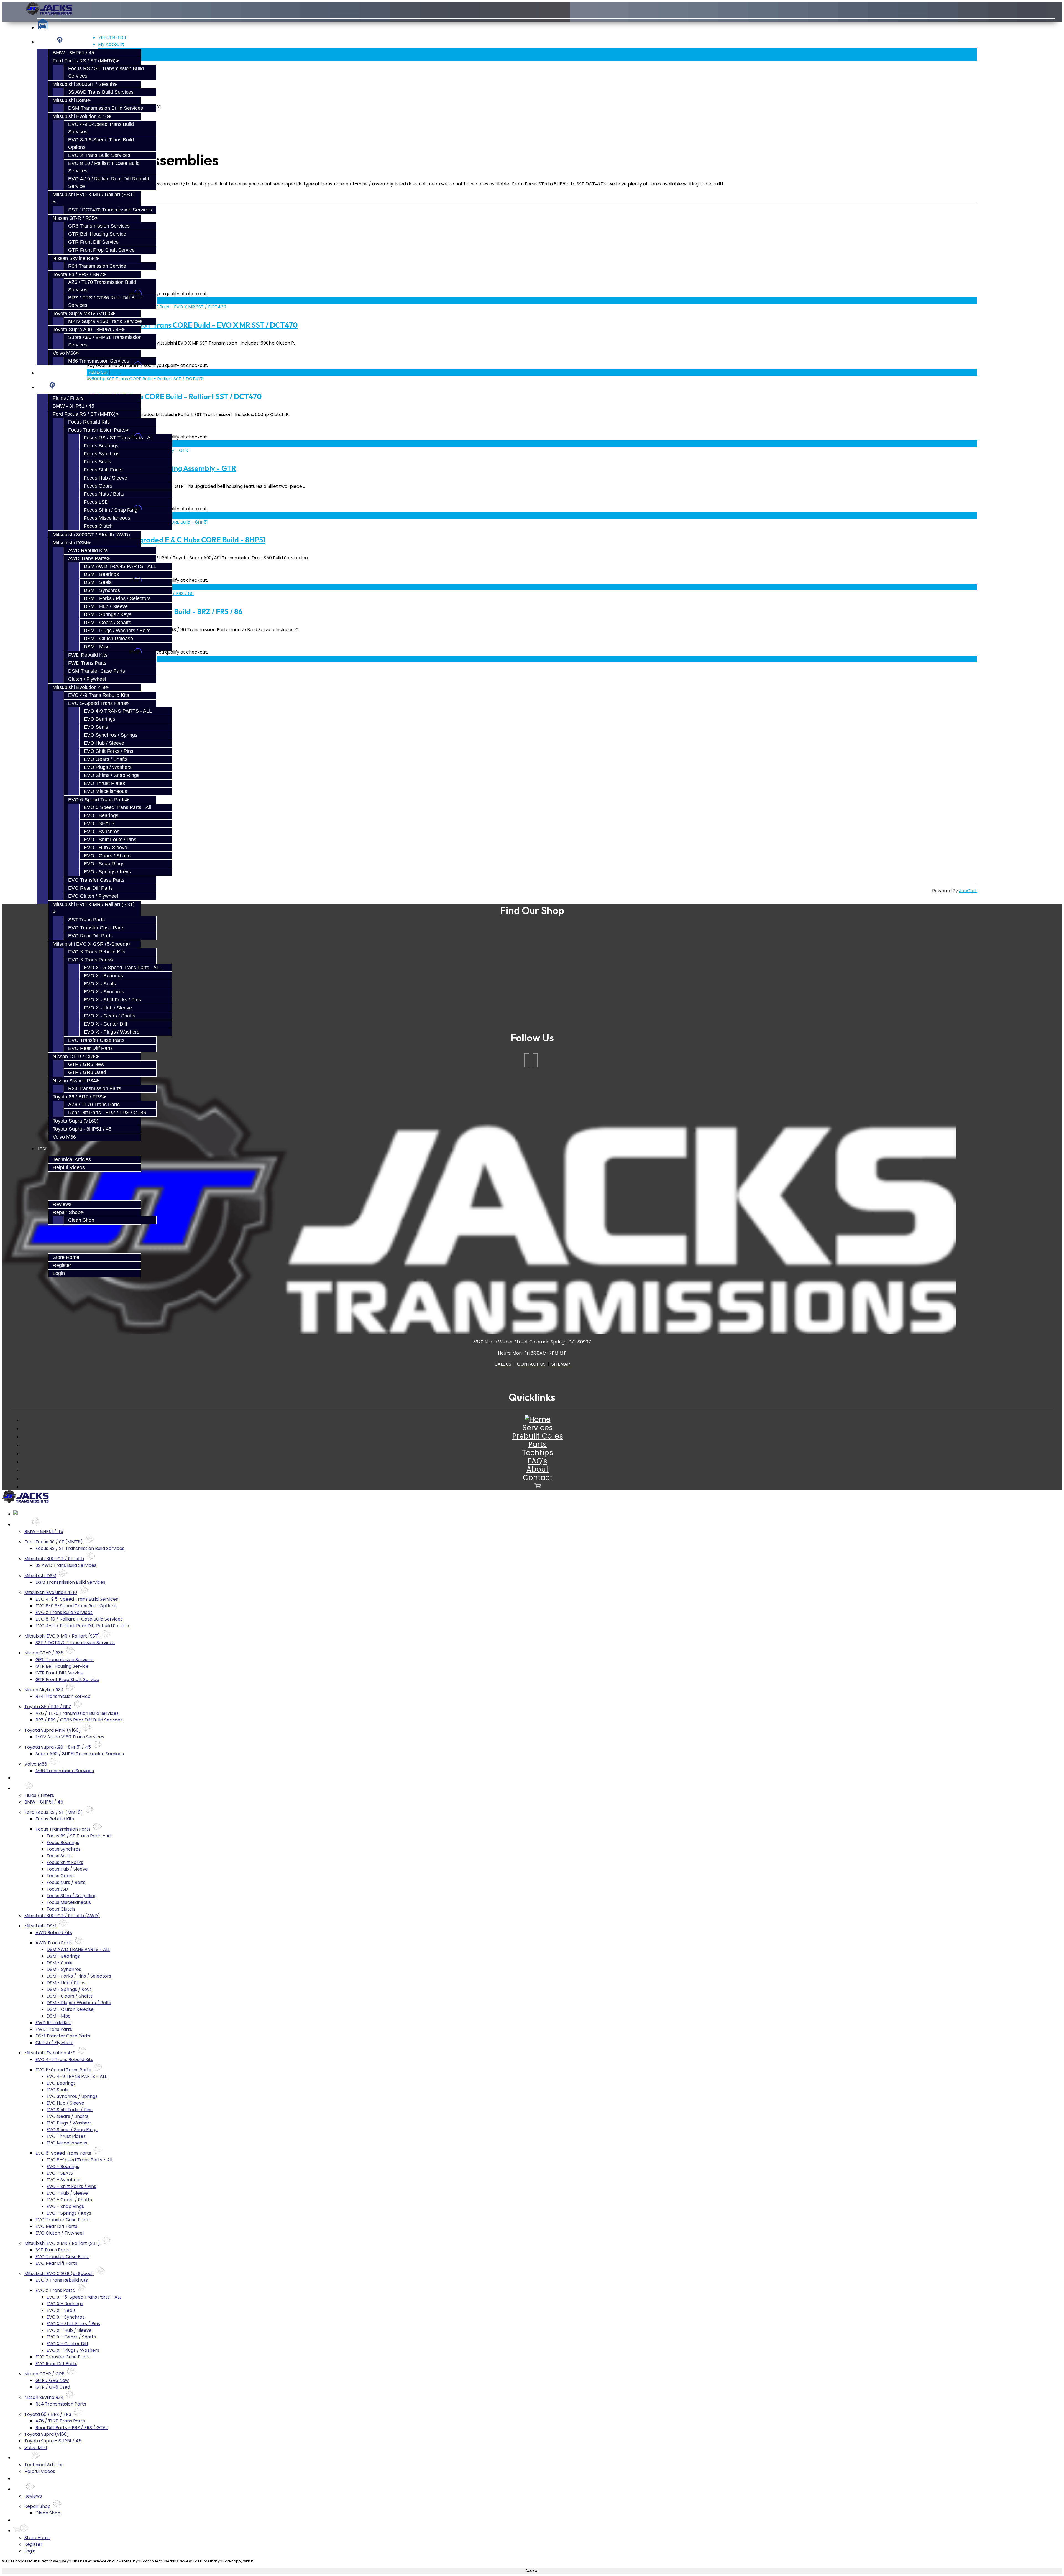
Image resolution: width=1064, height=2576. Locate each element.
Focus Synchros (102, 454)
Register (62, 1265)
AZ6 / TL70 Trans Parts (94, 1105)
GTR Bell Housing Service (97, 234)
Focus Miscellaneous (107, 518)
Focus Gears (98, 486)
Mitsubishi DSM (70, 100)
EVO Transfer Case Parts (96, 880)
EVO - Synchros (102, 832)
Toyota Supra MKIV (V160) (82, 313)
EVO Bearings (99, 719)
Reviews (62, 1204)
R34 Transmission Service (97, 266)
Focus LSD (96, 502)
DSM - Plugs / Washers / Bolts (117, 631)
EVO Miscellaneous (105, 791)
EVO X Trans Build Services (99, 155)
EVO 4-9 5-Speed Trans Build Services (77, 1599)
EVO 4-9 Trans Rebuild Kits (99, 695)
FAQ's (538, 1461)
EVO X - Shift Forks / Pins (112, 1000)
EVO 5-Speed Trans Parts (97, 703)
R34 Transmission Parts (95, 1088)
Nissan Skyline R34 (74, 258)
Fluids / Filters (68, 398)
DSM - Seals (98, 582)
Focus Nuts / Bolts (104, 494)
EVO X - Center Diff (105, 1024)
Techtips (538, 1453)
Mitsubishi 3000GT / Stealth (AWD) (91, 535)
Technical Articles (72, 1159)
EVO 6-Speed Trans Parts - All (117, 807)
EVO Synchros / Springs (111, 735)
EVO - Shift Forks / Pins (110, 840)
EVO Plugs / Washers (108, 767)
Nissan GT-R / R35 (74, 218)
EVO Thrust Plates (104, 783)
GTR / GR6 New (86, 1064)
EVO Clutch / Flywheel (93, 896)
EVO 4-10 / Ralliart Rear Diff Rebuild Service (82, 1626)
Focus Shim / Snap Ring (111, 510)
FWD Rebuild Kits (88, 655)
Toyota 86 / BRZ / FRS (78, 1097)
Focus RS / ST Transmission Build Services (80, 1548)
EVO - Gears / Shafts (107, 856)
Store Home (66, 1257)
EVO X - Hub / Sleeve (108, 1008)
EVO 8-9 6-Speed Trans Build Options (76, 1606)
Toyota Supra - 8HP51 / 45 (82, 1129)
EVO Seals (96, 727)
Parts (43, 387)
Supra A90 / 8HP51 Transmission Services (80, 1754)
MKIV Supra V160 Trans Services (105, 321)
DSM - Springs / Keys (108, 614)
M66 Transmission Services (99, 361)
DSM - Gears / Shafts (107, 623)
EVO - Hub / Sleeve (105, 848)
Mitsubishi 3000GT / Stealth (83, 84)
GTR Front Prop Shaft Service (101, 250)
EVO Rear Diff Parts (90, 888)
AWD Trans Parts (87, 558)
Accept (532, 2571)
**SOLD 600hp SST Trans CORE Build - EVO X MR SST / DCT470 (192, 325)
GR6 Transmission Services (99, 226)
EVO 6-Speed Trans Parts (97, 800)
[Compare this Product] (119, 374)
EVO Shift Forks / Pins (108, 751)
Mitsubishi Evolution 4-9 (79, 687)
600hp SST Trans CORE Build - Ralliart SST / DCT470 (174, 396)
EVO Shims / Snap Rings (112, 775)
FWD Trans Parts (87, 663)
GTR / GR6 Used (87, 1072)
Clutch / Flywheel (87, 679)
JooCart (968, 891)
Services (47, 42)
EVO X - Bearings (103, 976)
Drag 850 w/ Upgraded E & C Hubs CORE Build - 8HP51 (176, 540)
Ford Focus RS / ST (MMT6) (84, 61)
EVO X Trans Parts (89, 960)
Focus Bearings (101, 446)
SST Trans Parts (86, 920)
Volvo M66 (64, 353)
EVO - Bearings (101, 815)
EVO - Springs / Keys (107, 872)
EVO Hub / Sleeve (104, 743)
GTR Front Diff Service (93, 242)
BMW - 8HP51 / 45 (73, 53)
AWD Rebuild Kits (88, 550)
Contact (538, 1478)
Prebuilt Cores (53, 373)
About (538, 1469)
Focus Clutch (98, 526)
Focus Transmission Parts (97, 430)
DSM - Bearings (101, 574)
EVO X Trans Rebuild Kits (97, 952)
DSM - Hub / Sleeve (106, 606)
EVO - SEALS (99, 823)
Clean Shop (81, 1220)
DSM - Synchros (102, 590)
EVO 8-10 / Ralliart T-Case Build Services (79, 1619)
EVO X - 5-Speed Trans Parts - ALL (123, 968)
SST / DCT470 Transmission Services (110, 210)
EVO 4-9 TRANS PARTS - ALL (118, 711)
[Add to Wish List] (113, 374)
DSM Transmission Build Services (106, 108)
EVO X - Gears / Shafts (109, 1016)
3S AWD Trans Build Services (101, 92)
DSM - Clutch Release (108, 639)
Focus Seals (97, 462)
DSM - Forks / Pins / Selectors (117, 598)
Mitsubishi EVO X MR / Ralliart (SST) (62, 1636)
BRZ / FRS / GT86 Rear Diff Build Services (79, 1720)
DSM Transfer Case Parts (97, 671)
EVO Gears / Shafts (106, 759)
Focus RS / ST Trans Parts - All (118, 438)
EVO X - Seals (100, 984)
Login (59, 1273)
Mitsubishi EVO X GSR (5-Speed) (90, 944)
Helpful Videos (69, 1167)
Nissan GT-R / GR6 (74, 1057)
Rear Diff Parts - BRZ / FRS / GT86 (107, 1113)
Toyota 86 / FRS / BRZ (78, 274)
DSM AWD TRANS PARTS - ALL (120, 566)
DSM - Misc (97, 647)
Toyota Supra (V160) (76, 1121)
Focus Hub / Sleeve (105, 478)
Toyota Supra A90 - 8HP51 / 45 (87, 330)
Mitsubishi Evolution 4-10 (80, 116)
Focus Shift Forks (103, 470)
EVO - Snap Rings (104, 864)
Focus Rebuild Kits (89, 422)
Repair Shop (66, 1212)
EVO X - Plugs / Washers (112, 1032)
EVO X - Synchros (104, 992)
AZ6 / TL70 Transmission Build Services (77, 1713)
